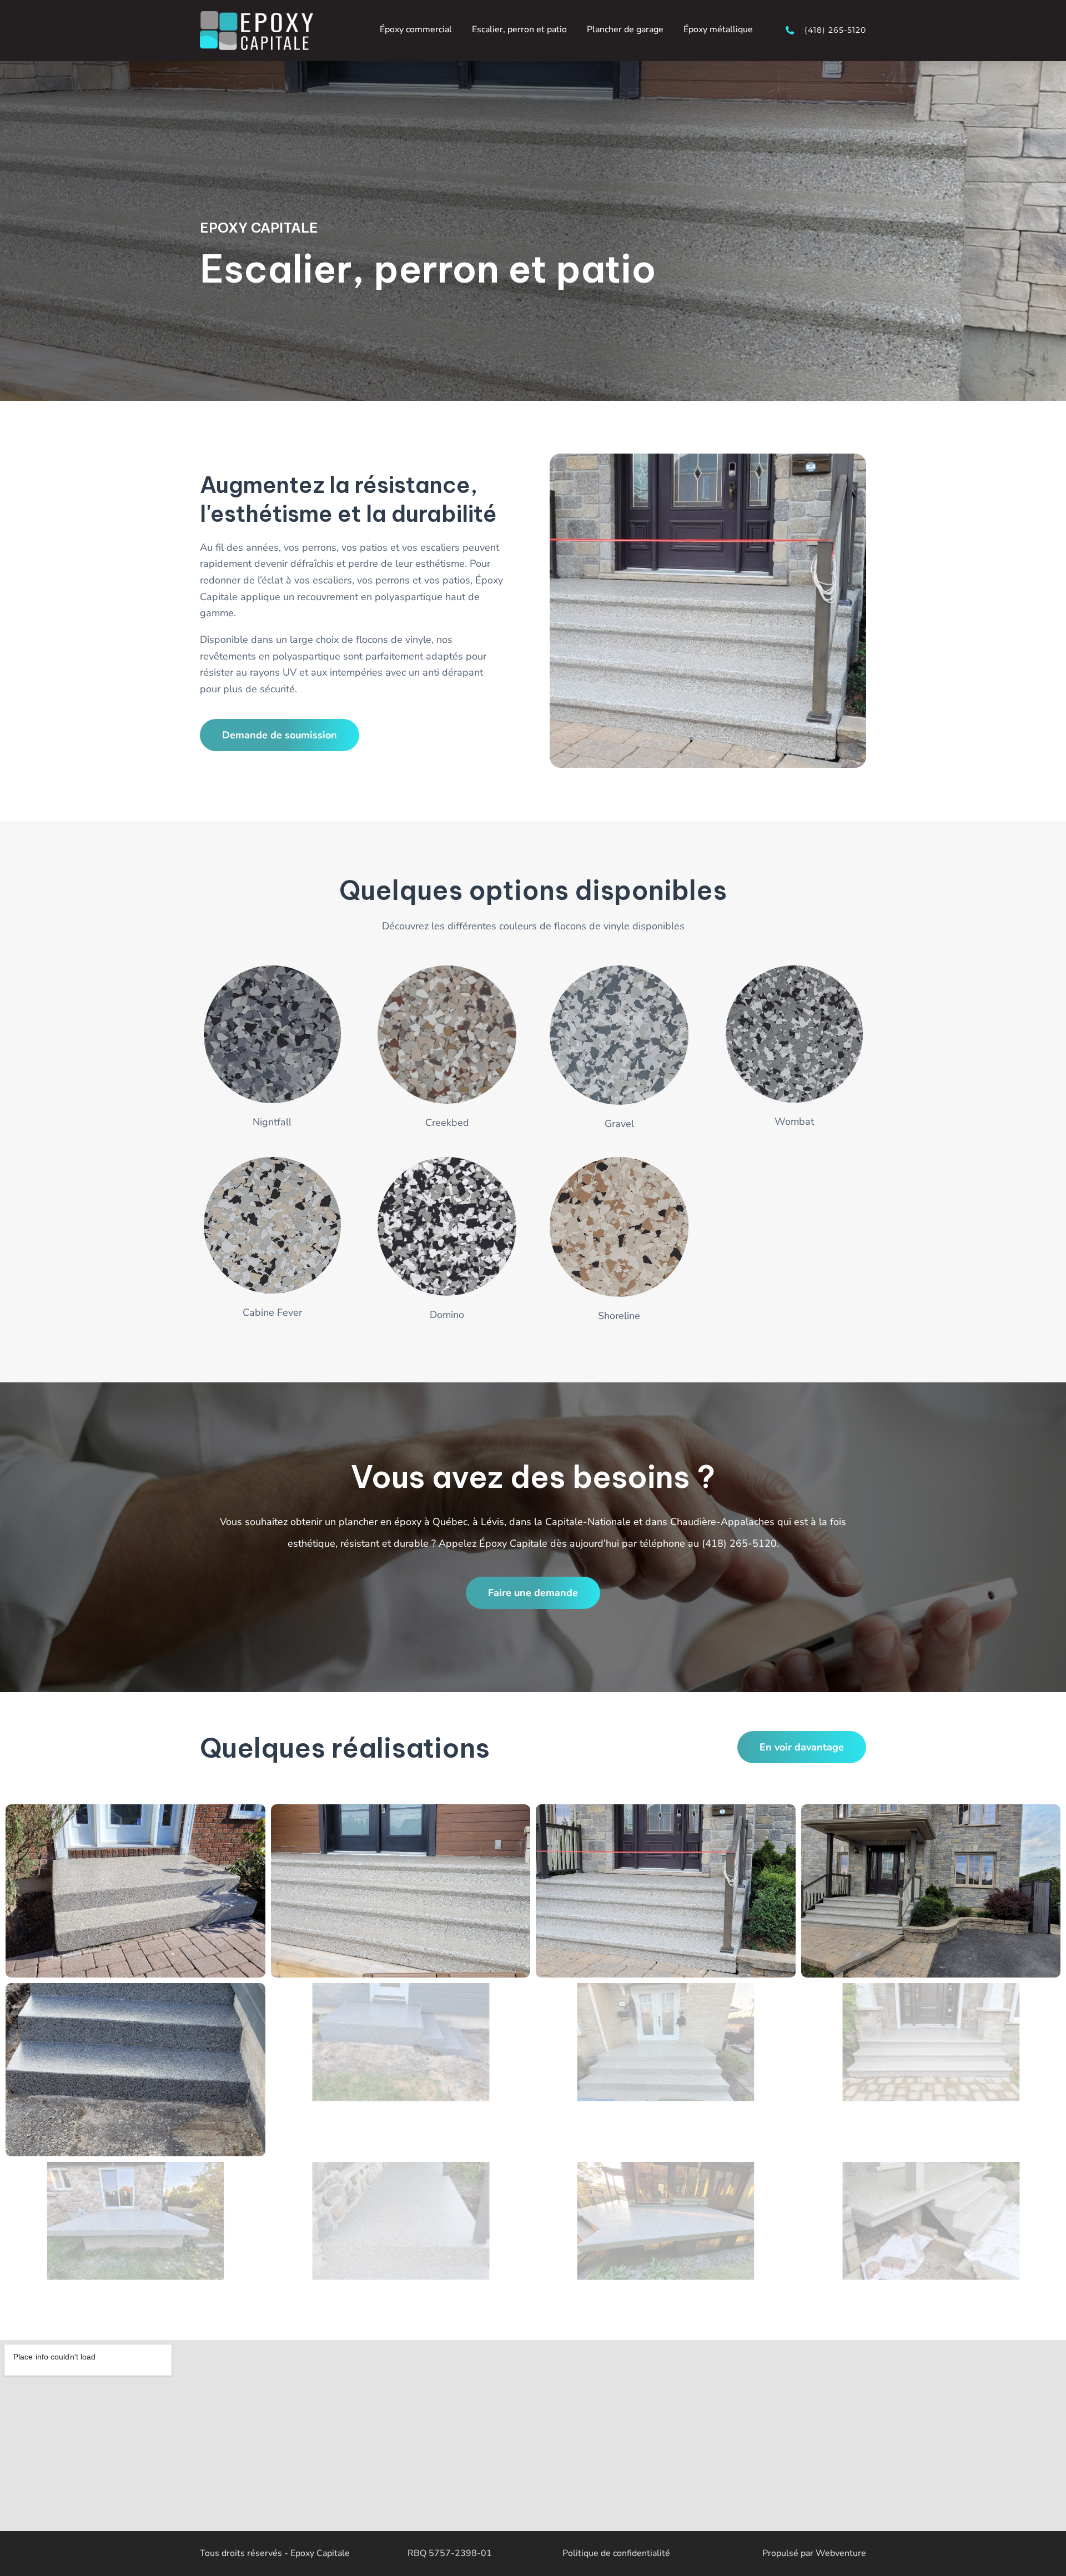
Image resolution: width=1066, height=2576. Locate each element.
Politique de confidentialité (616, 2553)
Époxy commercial (416, 29)
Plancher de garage (625, 29)
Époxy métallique (718, 29)
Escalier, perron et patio (519, 29)
